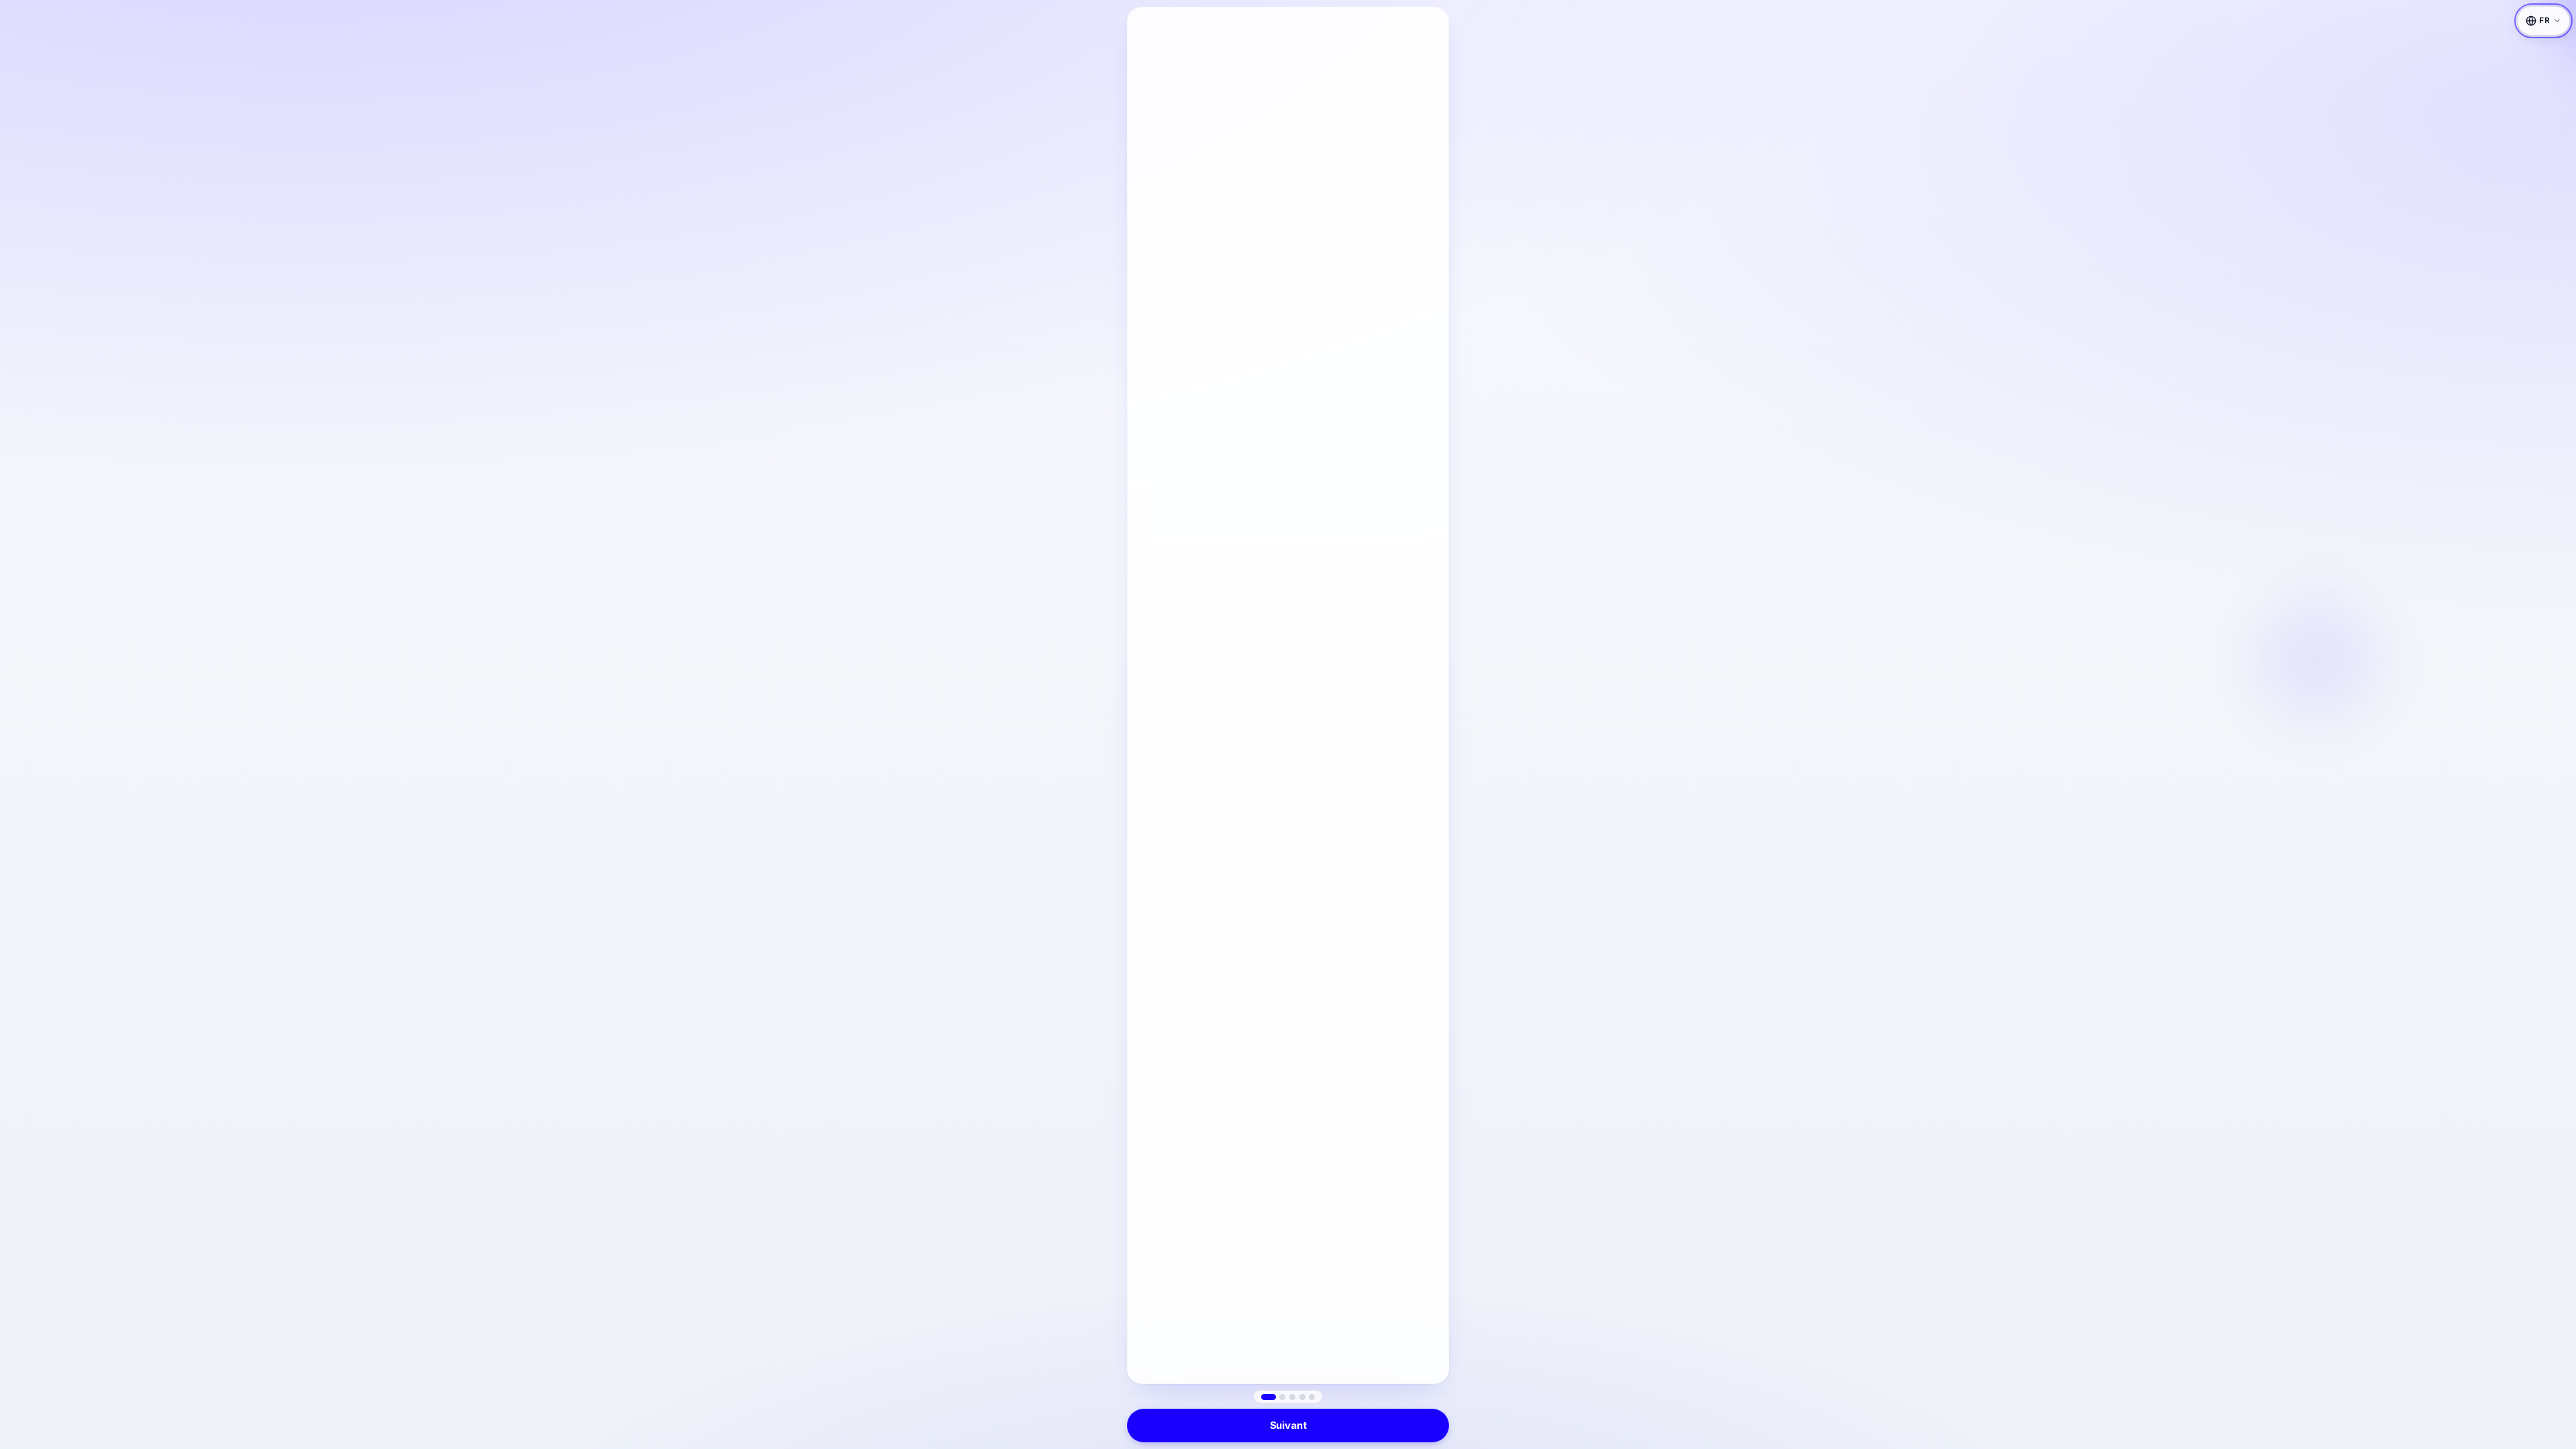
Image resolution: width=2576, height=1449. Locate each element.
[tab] (1269, 1397)
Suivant (1288, 1425)
